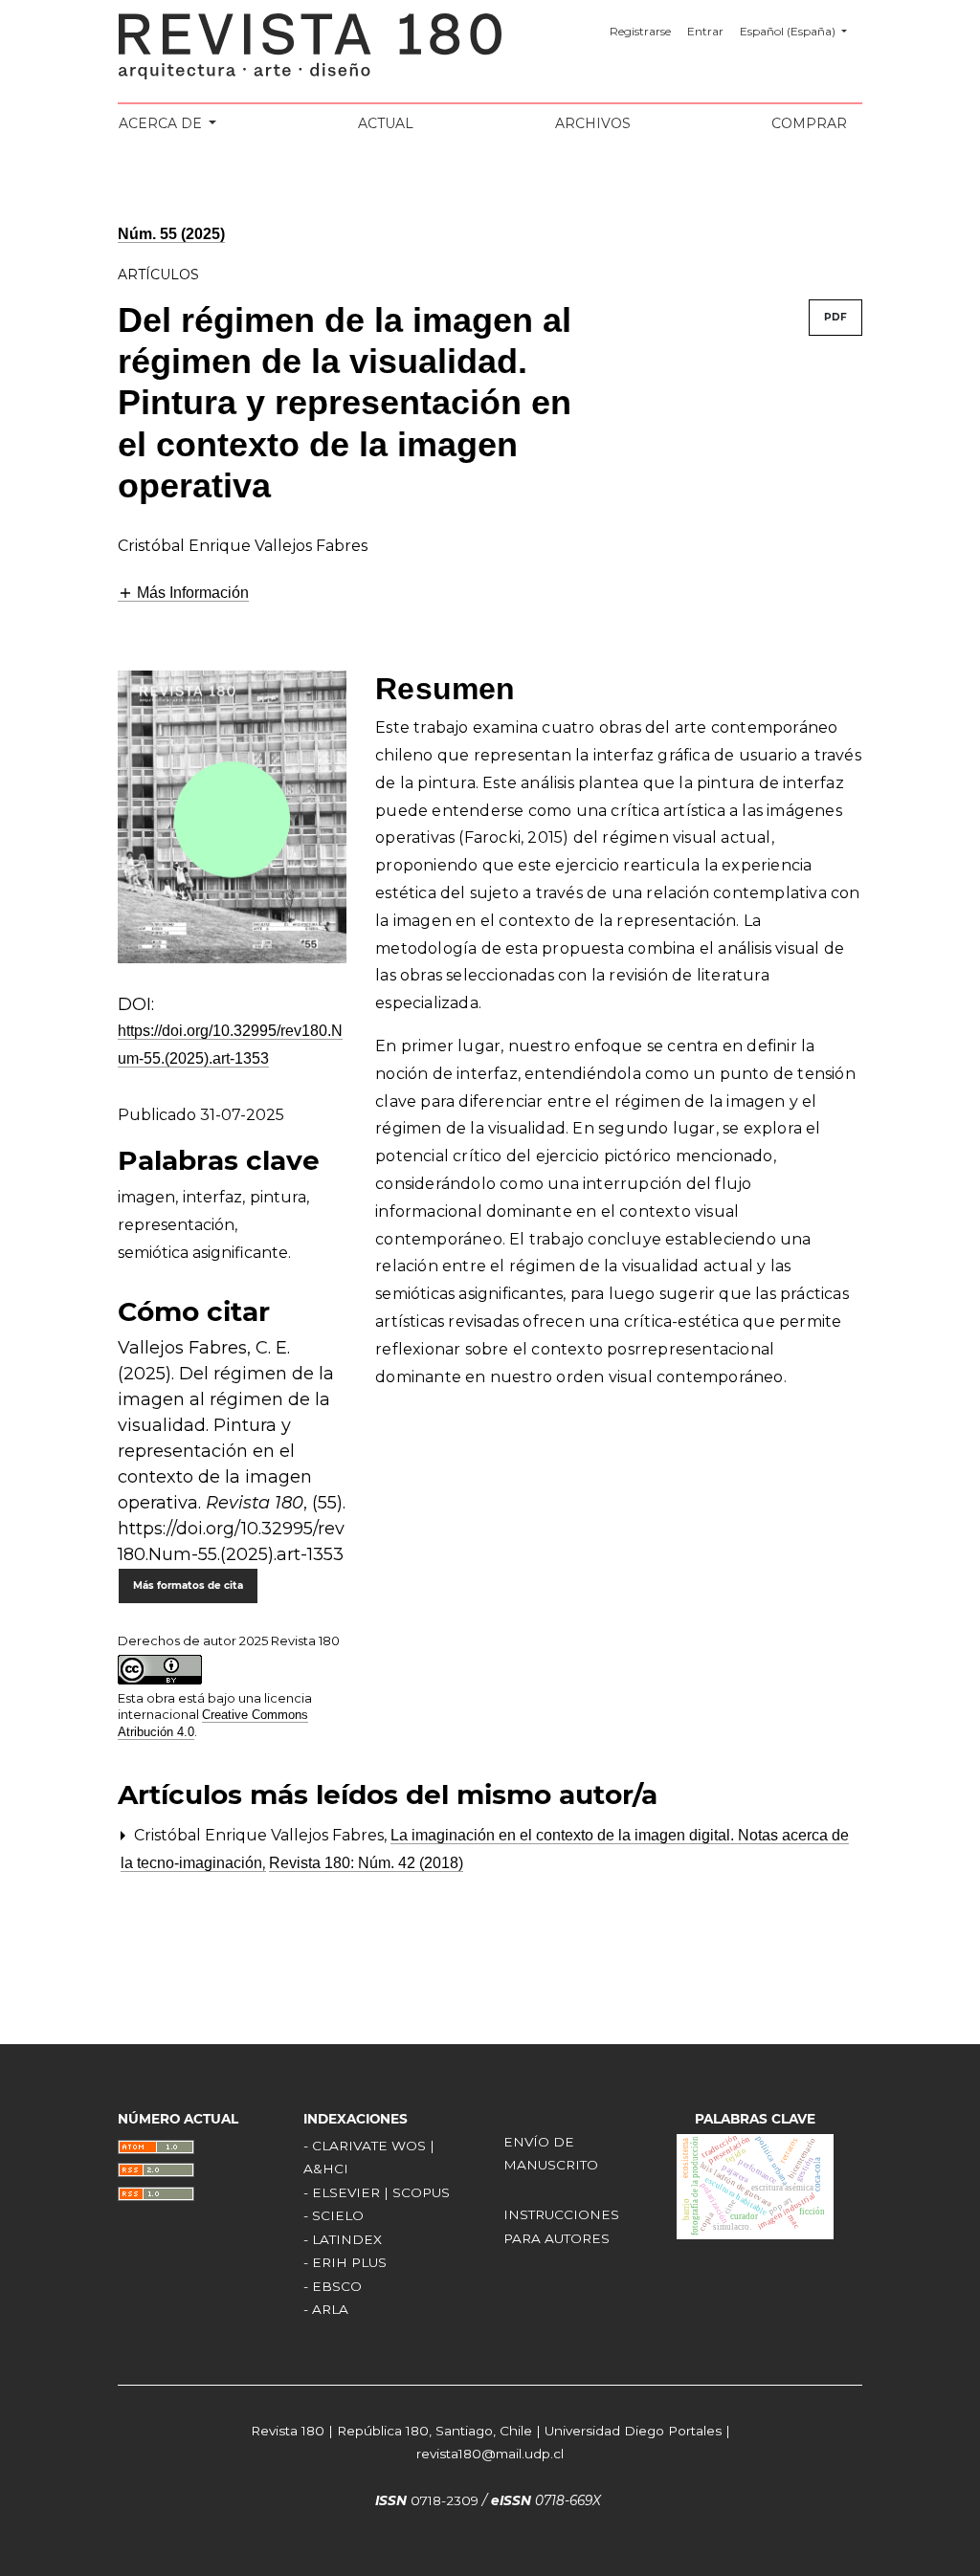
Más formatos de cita (188, 1585)
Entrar (705, 31)
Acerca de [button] (162, 123)
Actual (386, 123)
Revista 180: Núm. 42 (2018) (366, 1863)
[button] (183, 593)
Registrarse (640, 31)
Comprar (809, 123)
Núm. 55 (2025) (171, 234)
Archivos (593, 123)
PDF (835, 317)
